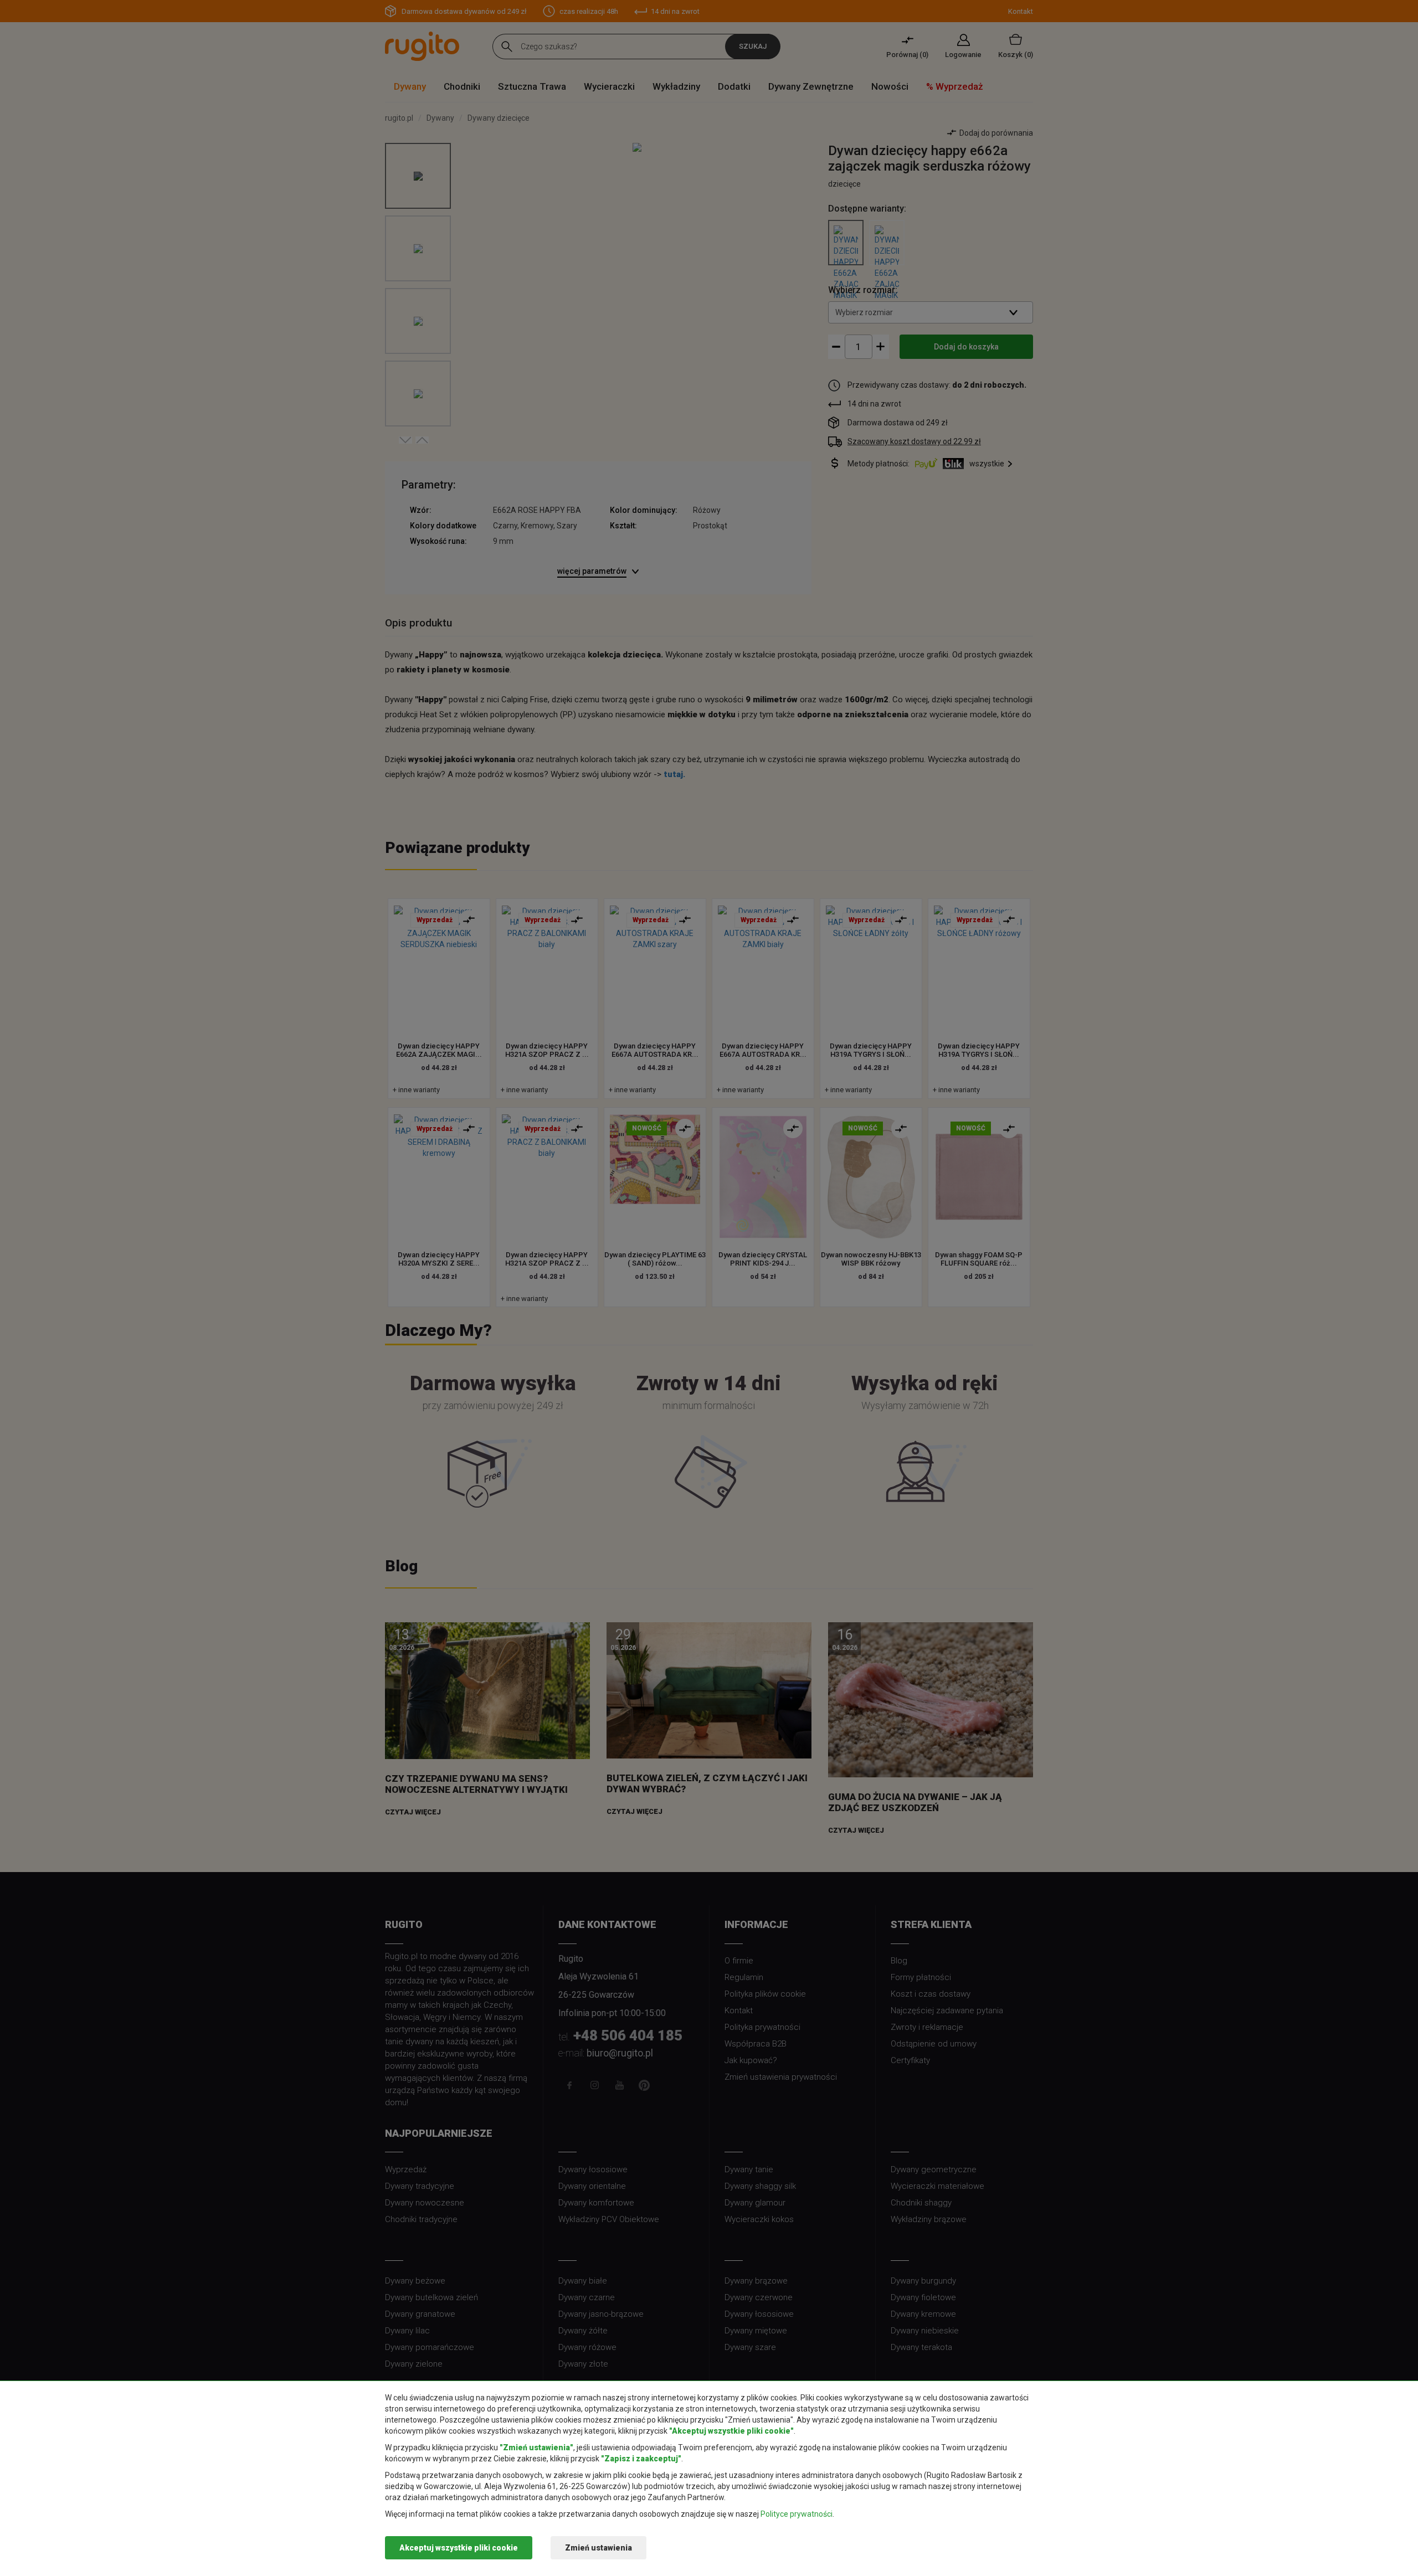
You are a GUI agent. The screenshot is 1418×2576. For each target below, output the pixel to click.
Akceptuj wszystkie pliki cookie (459, 2548)
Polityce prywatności (797, 2514)
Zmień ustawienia (598, 2548)
